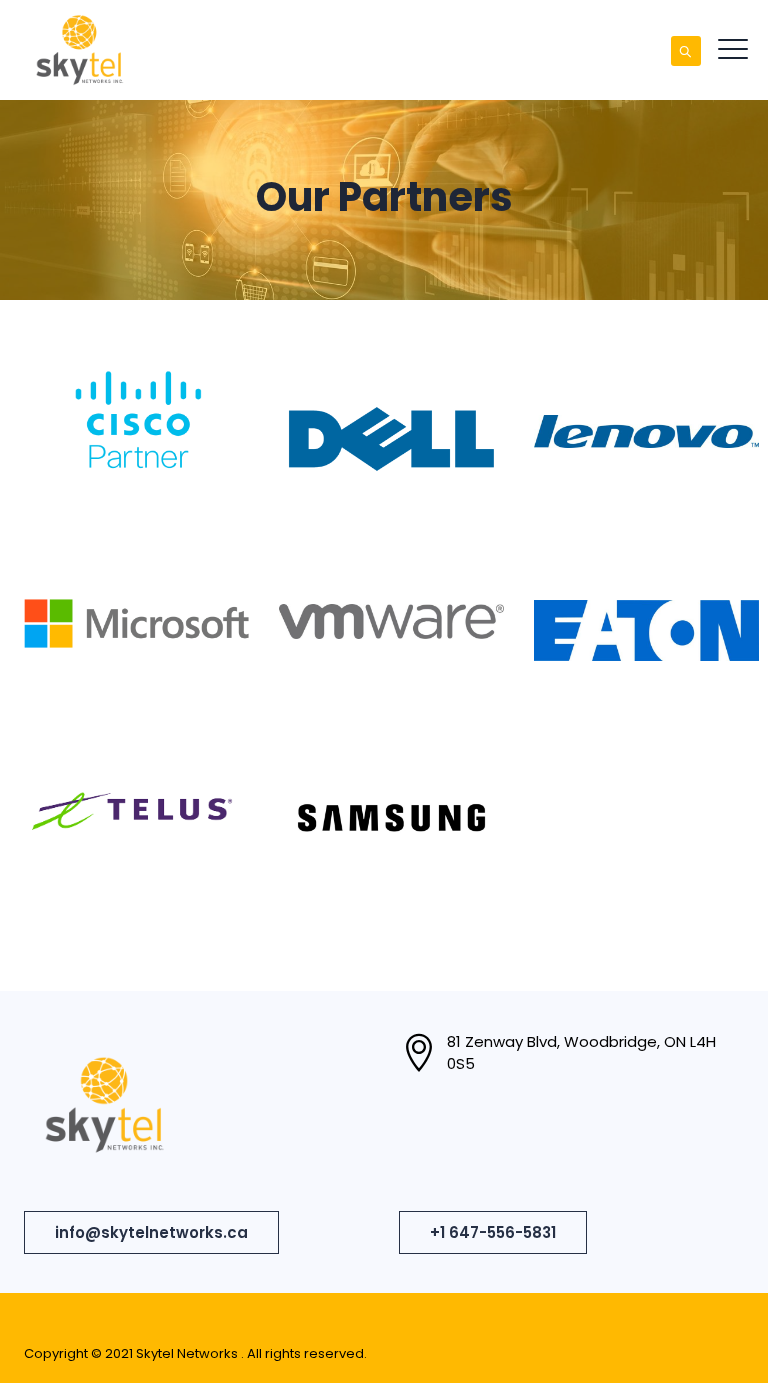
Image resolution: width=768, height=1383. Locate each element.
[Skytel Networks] (80, 50)
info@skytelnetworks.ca (151, 1232)
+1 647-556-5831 (493, 1232)
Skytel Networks (188, 1353)
